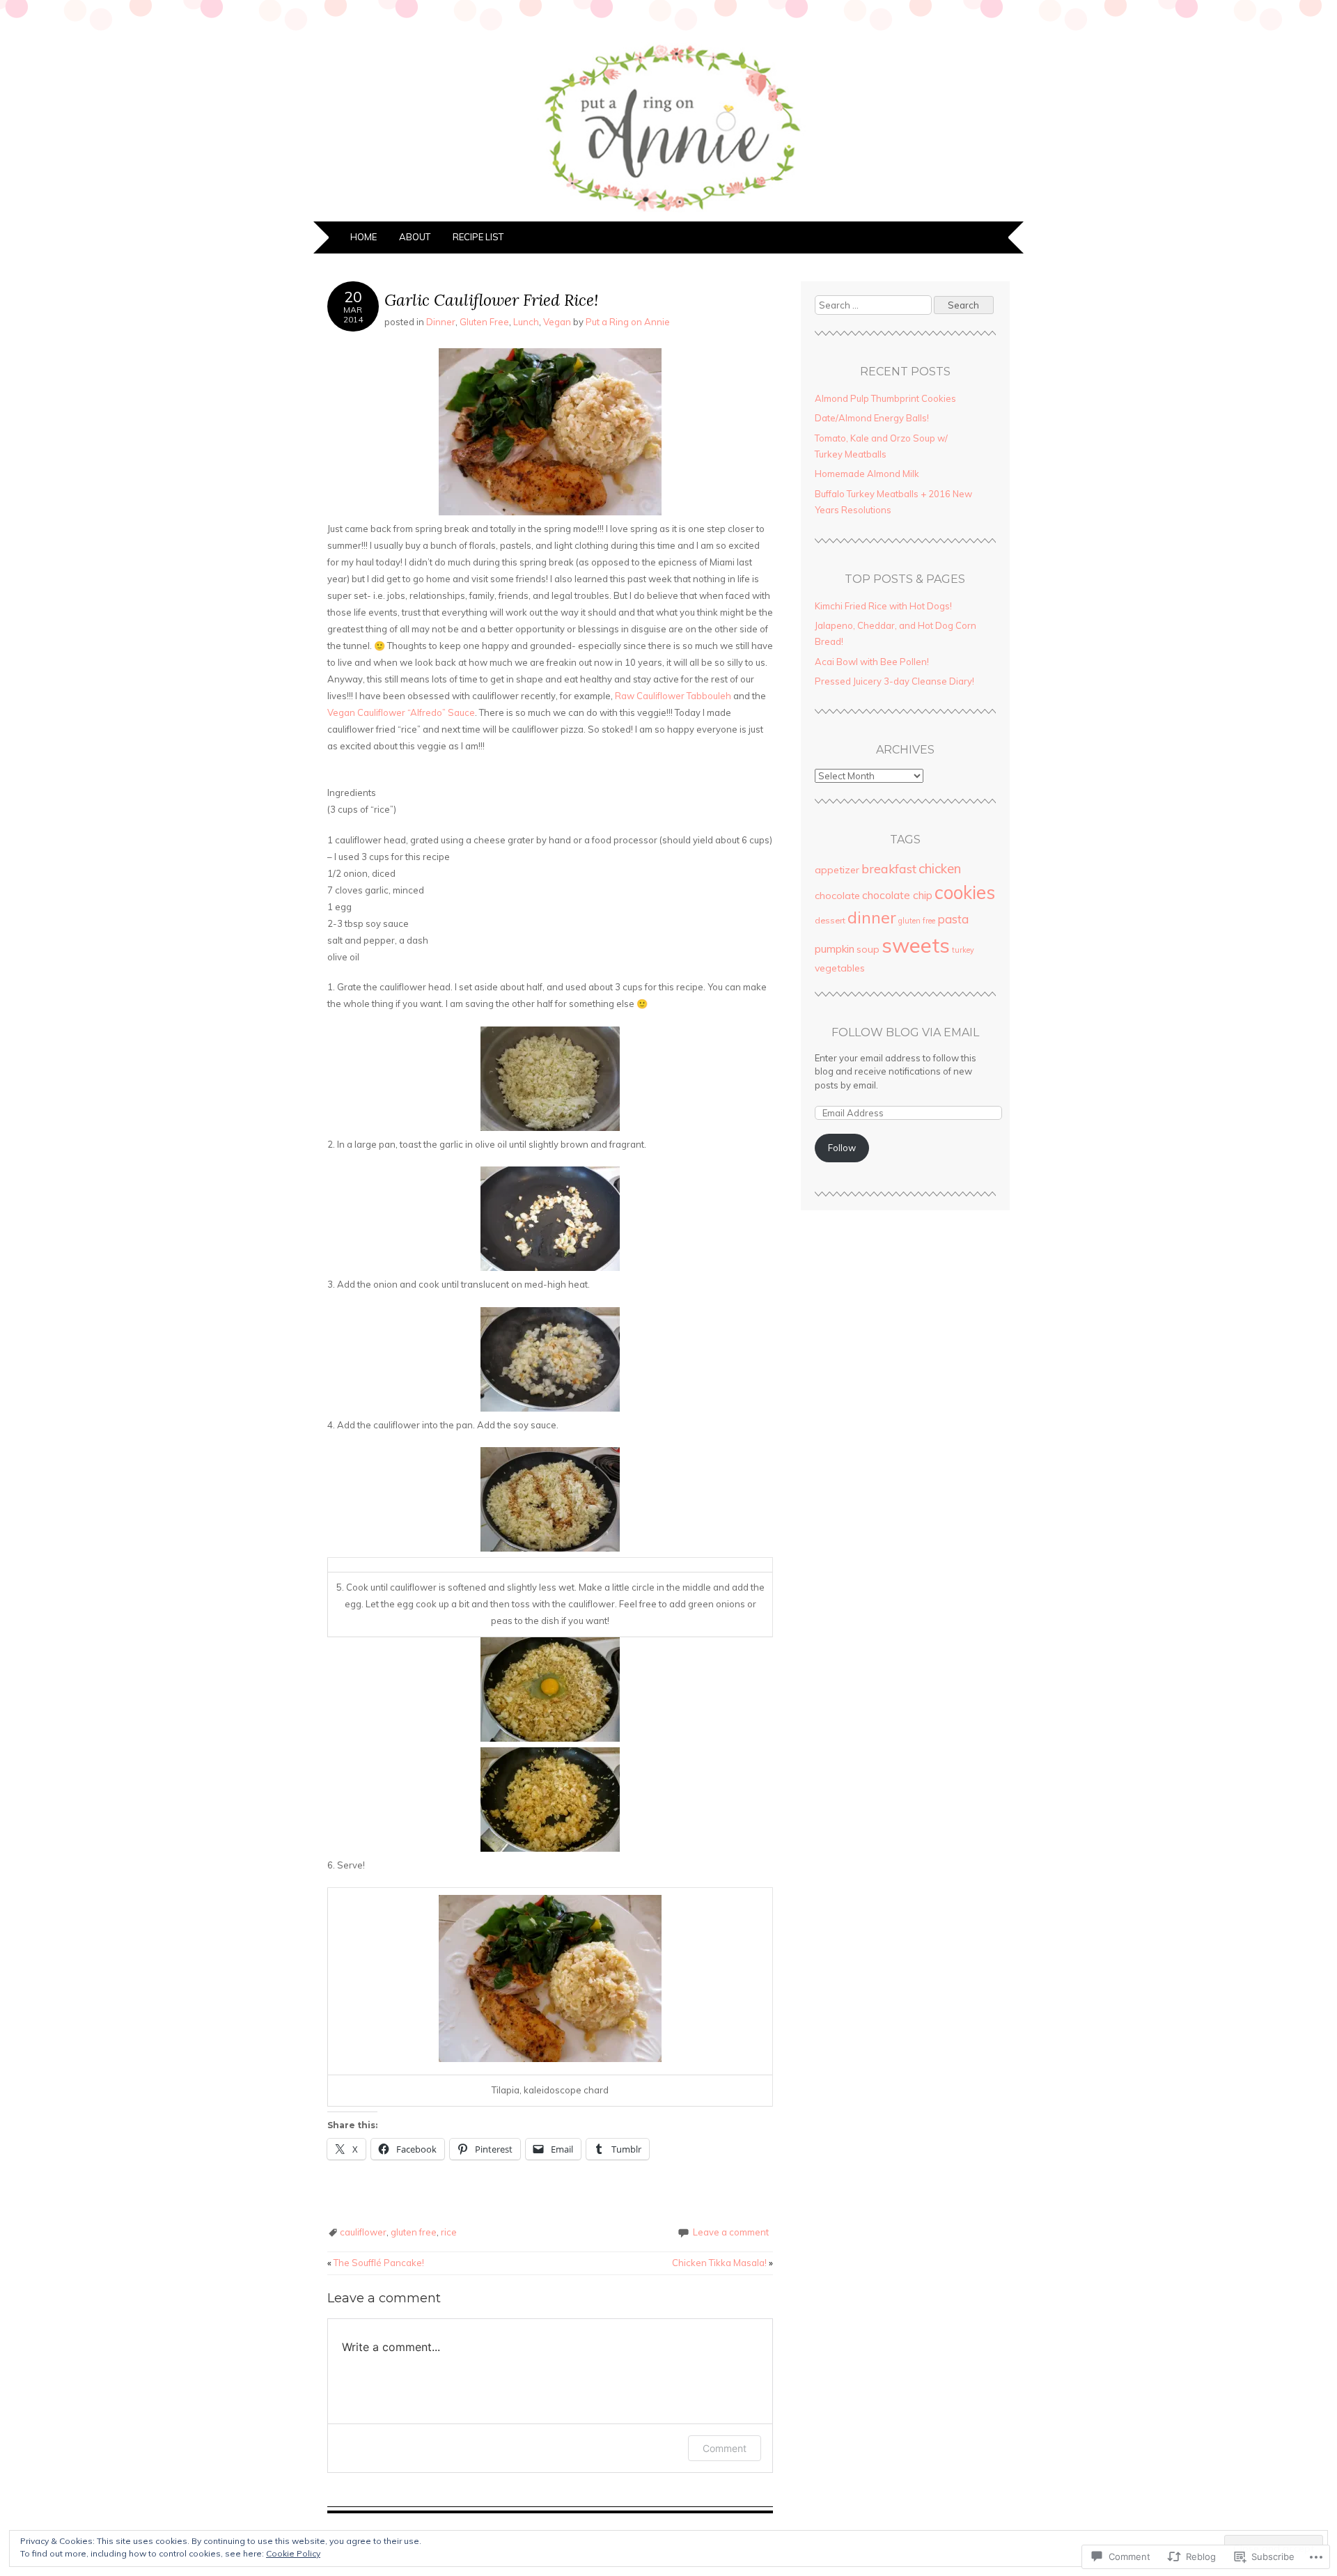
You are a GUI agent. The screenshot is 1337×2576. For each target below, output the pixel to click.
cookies (965, 892)
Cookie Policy (293, 2553)
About (415, 237)
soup (868, 949)
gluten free (414, 2232)
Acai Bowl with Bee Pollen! (872, 662)
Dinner (441, 322)
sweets (916, 945)
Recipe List (478, 237)
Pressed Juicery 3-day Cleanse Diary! (894, 681)
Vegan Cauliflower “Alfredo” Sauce (401, 712)
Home (363, 237)
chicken (940, 868)
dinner (872, 918)
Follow (842, 1148)
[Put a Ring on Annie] (668, 213)
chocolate (837, 896)
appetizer (837, 870)
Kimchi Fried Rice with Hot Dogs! (883, 606)
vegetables (840, 968)
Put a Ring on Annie (628, 322)
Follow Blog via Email (905, 1032)
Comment (725, 2448)
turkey (963, 950)
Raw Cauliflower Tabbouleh (673, 696)
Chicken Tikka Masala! (722, 2263)
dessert (830, 920)
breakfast (889, 868)
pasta (953, 919)
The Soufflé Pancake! (376, 2263)
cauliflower (363, 2232)
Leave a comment (731, 2232)
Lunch (526, 322)
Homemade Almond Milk (867, 474)
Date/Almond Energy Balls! (872, 418)
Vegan (557, 322)
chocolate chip (897, 895)
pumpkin (835, 949)
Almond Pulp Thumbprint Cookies (885, 398)
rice (449, 2232)
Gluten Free (484, 322)
